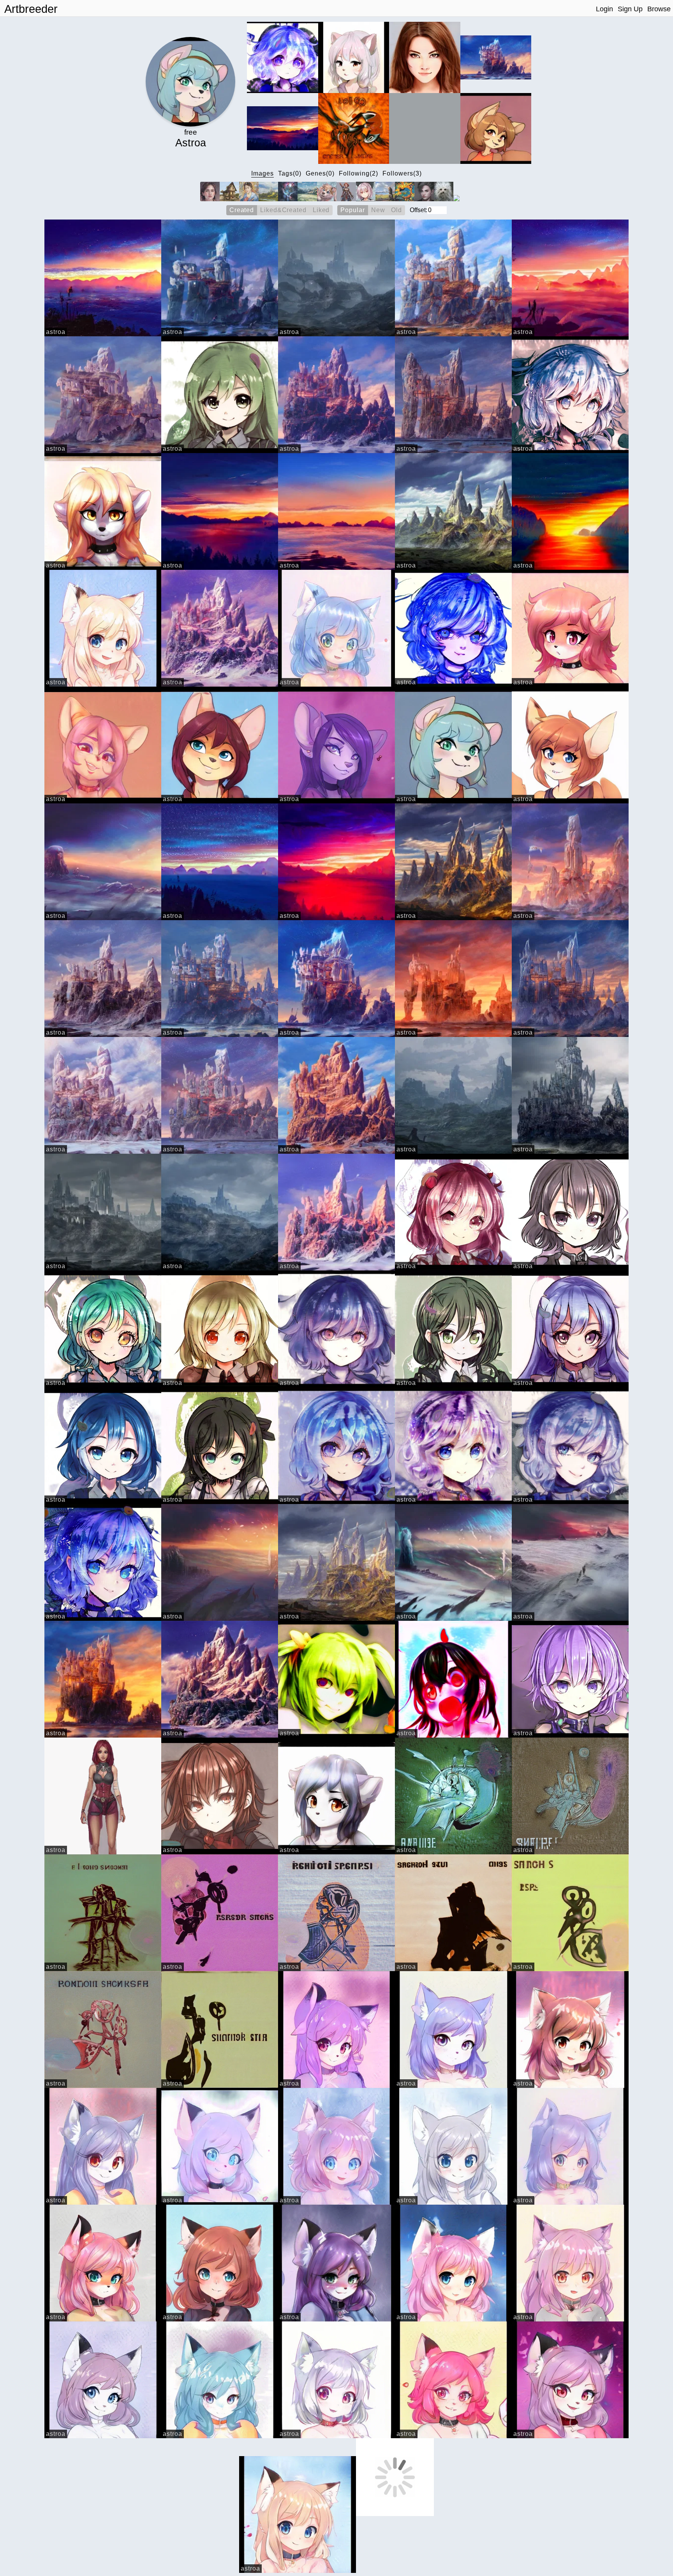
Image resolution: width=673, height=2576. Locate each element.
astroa (56, 332)
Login (604, 9)
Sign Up (630, 9)
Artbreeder (31, 9)
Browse (659, 9)
